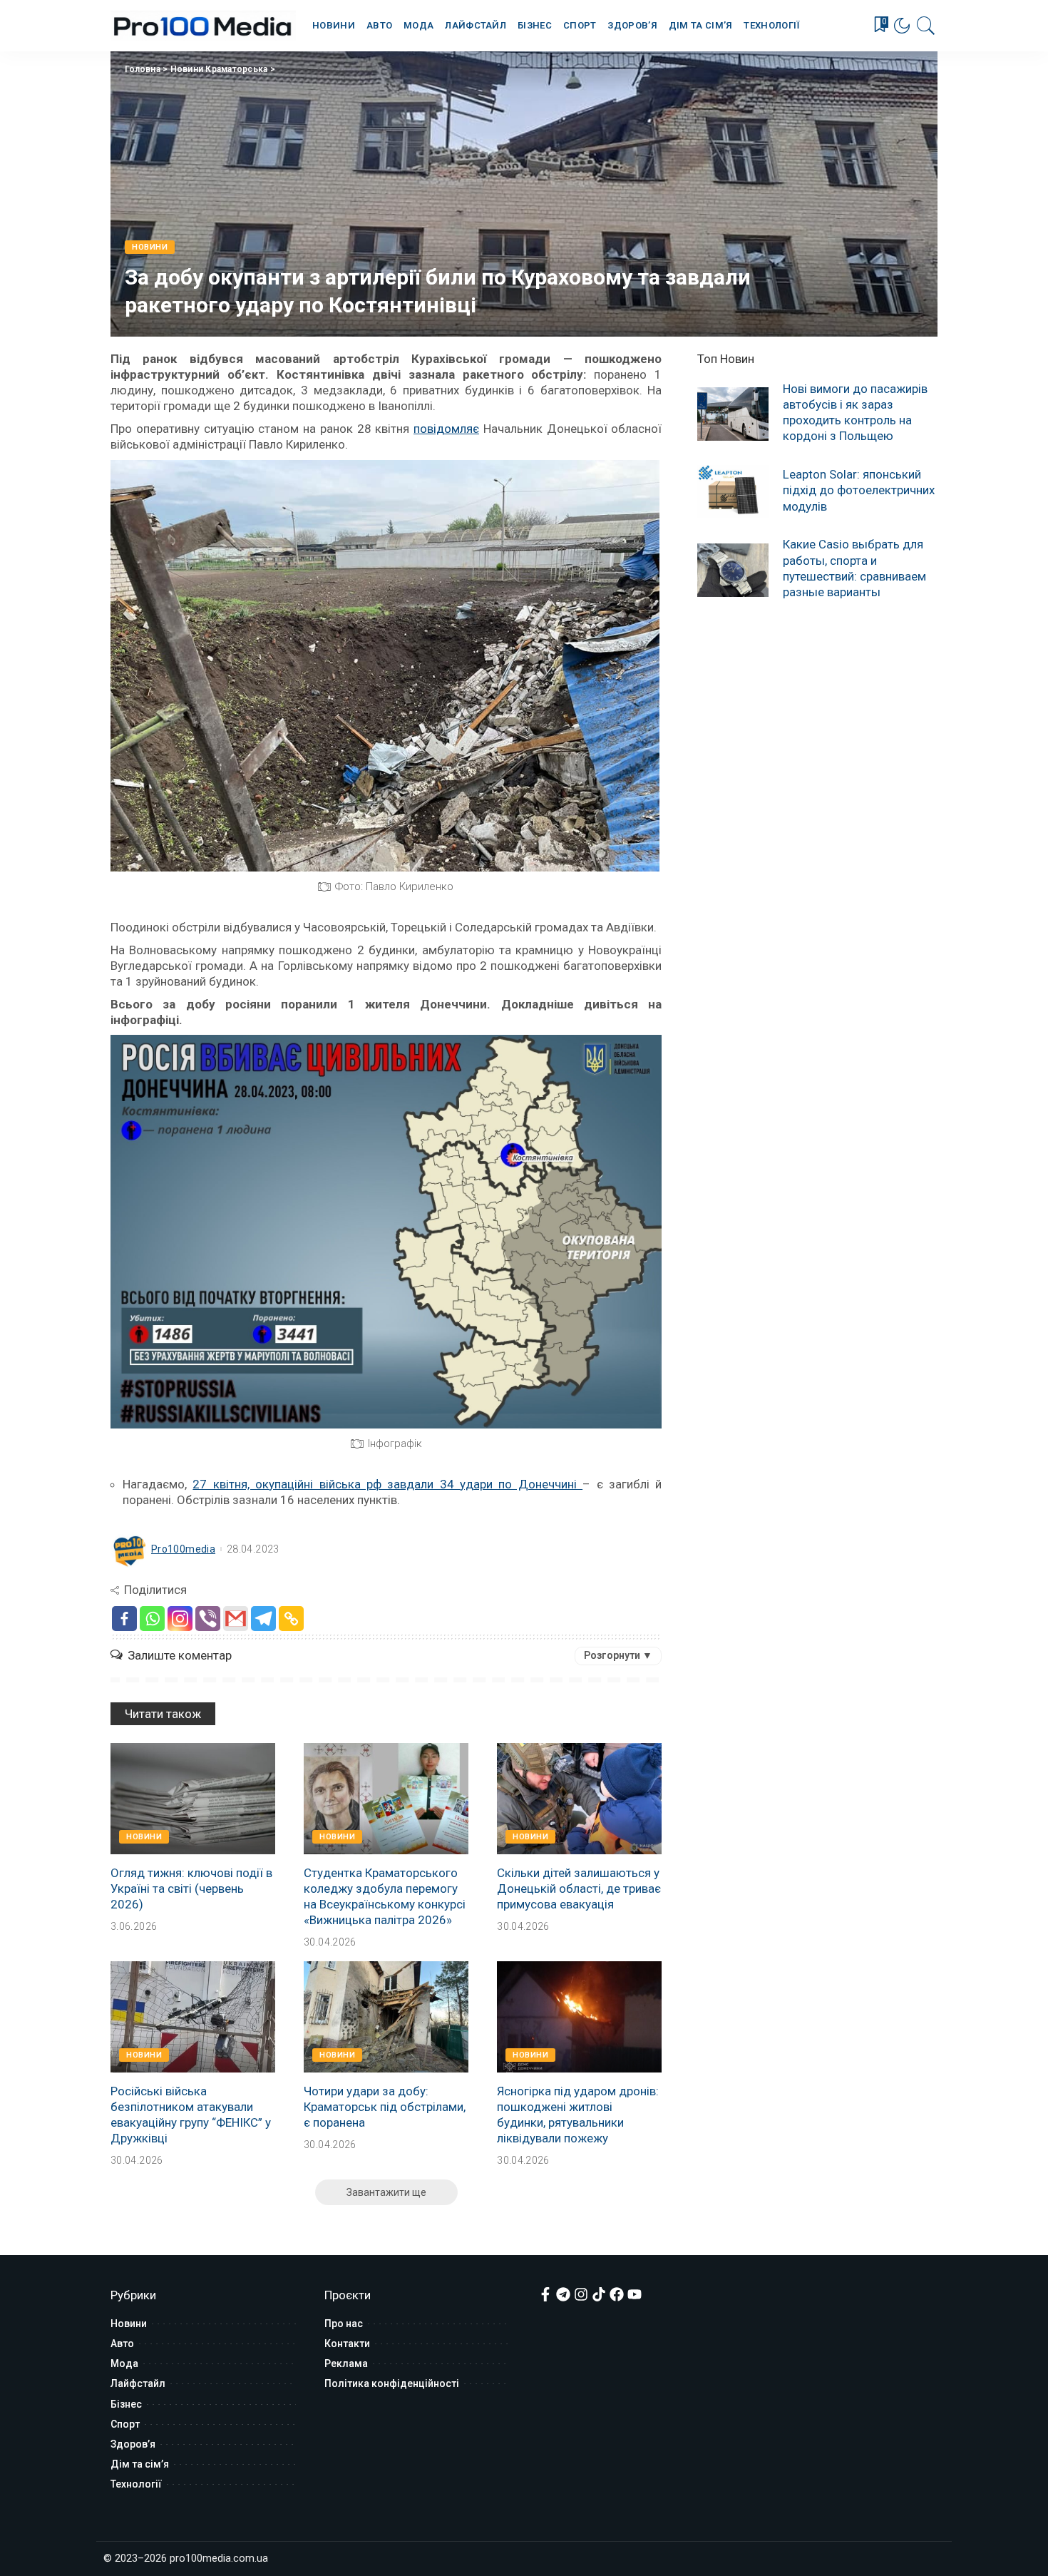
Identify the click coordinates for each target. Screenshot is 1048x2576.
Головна (143, 69)
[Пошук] (926, 26)
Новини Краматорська (219, 69)
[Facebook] (124, 1619)
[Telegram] (263, 1619)
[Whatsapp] (152, 1619)
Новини (150, 247)
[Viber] (208, 1619)
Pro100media (183, 1549)
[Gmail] (236, 1619)
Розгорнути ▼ (618, 1655)
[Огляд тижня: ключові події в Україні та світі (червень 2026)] (193, 1799)
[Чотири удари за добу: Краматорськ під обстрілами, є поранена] (386, 2017)
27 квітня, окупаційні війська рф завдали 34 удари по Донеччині (387, 1484)
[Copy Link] (291, 1619)
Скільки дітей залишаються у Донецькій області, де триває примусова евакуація (579, 1888)
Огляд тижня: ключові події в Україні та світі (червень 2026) (191, 1888)
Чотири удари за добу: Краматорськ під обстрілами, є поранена (385, 2107)
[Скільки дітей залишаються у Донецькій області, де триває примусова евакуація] (579, 1799)
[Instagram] (180, 1619)
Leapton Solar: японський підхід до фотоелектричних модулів (859, 490)
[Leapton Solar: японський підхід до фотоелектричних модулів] (733, 492)
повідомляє (446, 429)
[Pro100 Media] (203, 26)
